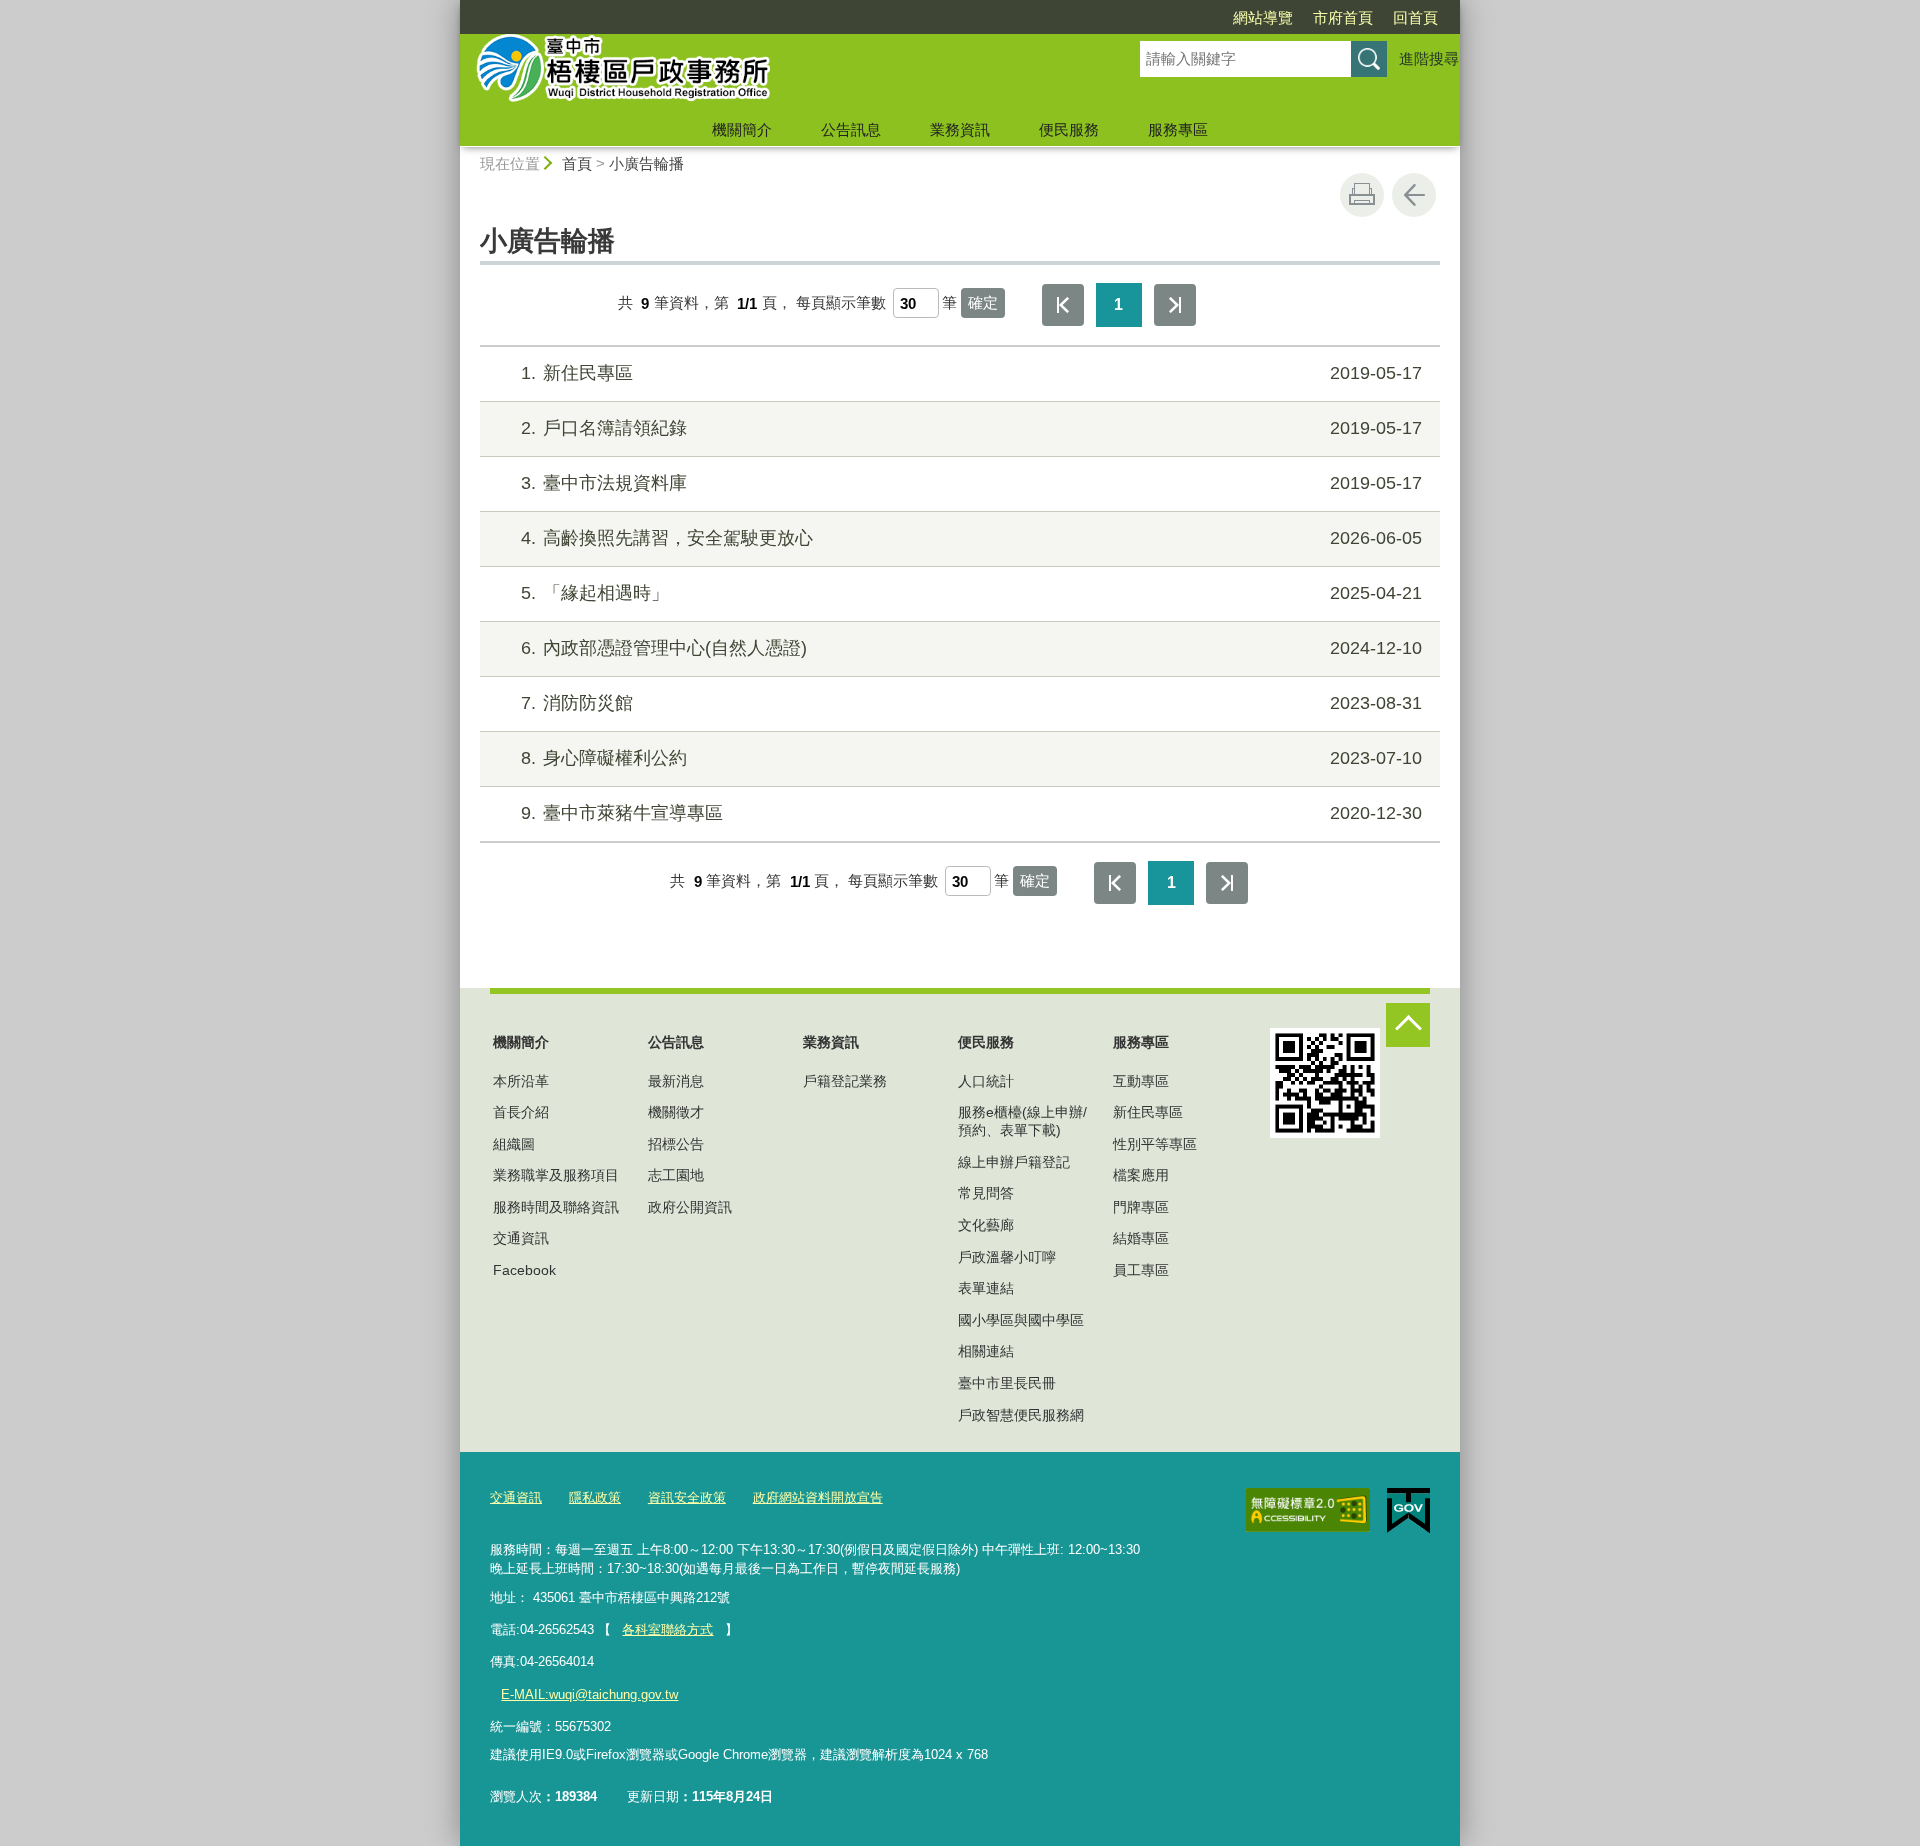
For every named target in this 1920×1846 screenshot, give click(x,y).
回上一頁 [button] (1414, 195)
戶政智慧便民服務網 (1021, 1415)
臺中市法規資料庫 (971, 483)
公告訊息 (851, 129)
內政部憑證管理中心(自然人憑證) (971, 648)
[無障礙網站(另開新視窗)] (1308, 1510)
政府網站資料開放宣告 (818, 1497)
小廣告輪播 (646, 163)
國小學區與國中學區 (1021, 1320)
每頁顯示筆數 (841, 303)
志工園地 (676, 1175)
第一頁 (1063, 305)
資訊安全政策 (687, 1497)
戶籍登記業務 (845, 1081)
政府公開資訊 (690, 1207)
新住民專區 (971, 373)
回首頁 (1415, 17)
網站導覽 (1263, 17)
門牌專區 (1141, 1207)
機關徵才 (676, 1112)
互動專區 (1141, 1081)
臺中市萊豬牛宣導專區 (971, 813)
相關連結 (986, 1351)
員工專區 (1141, 1270)
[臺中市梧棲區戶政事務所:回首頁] (776, 73)
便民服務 (1069, 129)
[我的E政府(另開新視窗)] (1408, 1511)
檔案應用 (1141, 1175)
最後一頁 (1175, 305)
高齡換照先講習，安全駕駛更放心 (971, 538)
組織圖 (514, 1144)
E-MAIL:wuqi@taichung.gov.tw (589, 1694)
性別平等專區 (1155, 1144)
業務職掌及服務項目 (556, 1175)
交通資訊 (521, 1238)
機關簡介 (742, 129)
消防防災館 (971, 703)
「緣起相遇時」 (971, 593)
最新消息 (676, 1081)
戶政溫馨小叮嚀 (1007, 1257)
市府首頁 (1343, 17)
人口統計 (986, 1081)
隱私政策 (595, 1497)
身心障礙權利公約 (971, 758)
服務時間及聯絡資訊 (556, 1207)
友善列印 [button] (1362, 195)
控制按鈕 (1408, 1025)
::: (451, 8)
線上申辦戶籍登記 (1014, 1162)
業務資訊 (960, 129)
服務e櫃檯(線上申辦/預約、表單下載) (1022, 1121)
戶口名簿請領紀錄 (971, 428)
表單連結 (986, 1288)
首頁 (577, 163)
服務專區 (1178, 129)
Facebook (524, 1270)
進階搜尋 (1429, 58)
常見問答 (986, 1193)
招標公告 (676, 1144)
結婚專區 (1141, 1238)
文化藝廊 (986, 1225)
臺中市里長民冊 (1007, 1383)
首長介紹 (521, 1112)
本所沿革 (521, 1081)
